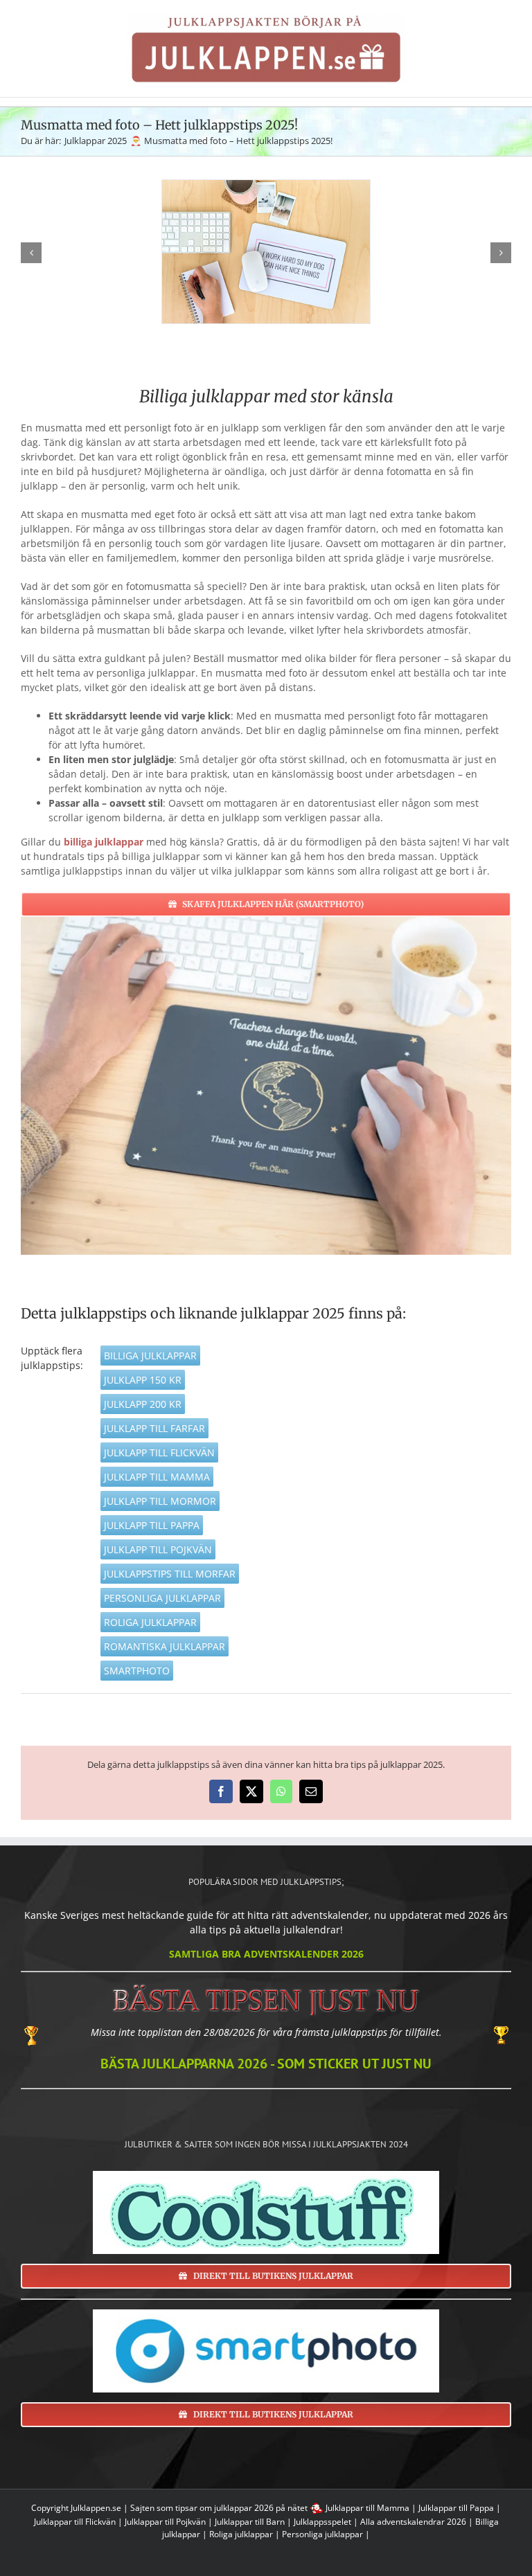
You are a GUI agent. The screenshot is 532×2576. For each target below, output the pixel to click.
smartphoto (137, 1671)
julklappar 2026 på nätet (261, 2508)
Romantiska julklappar (165, 1646)
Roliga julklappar (150, 1622)
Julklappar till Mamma (367, 2508)
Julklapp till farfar (154, 1428)
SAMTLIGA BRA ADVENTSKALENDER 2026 (266, 1954)
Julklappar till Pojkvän (165, 2522)
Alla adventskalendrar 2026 (413, 2522)
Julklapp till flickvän (159, 1452)
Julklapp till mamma (157, 1477)
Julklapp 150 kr (143, 1380)
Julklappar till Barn (250, 2522)
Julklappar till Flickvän (75, 2522)
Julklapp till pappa (152, 1525)
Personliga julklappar (162, 1598)
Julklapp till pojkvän (158, 1549)
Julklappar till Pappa (456, 2508)
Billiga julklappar (150, 1356)
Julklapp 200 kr (143, 1404)
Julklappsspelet (322, 2522)
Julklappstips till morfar (170, 1574)
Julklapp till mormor (160, 1501)
